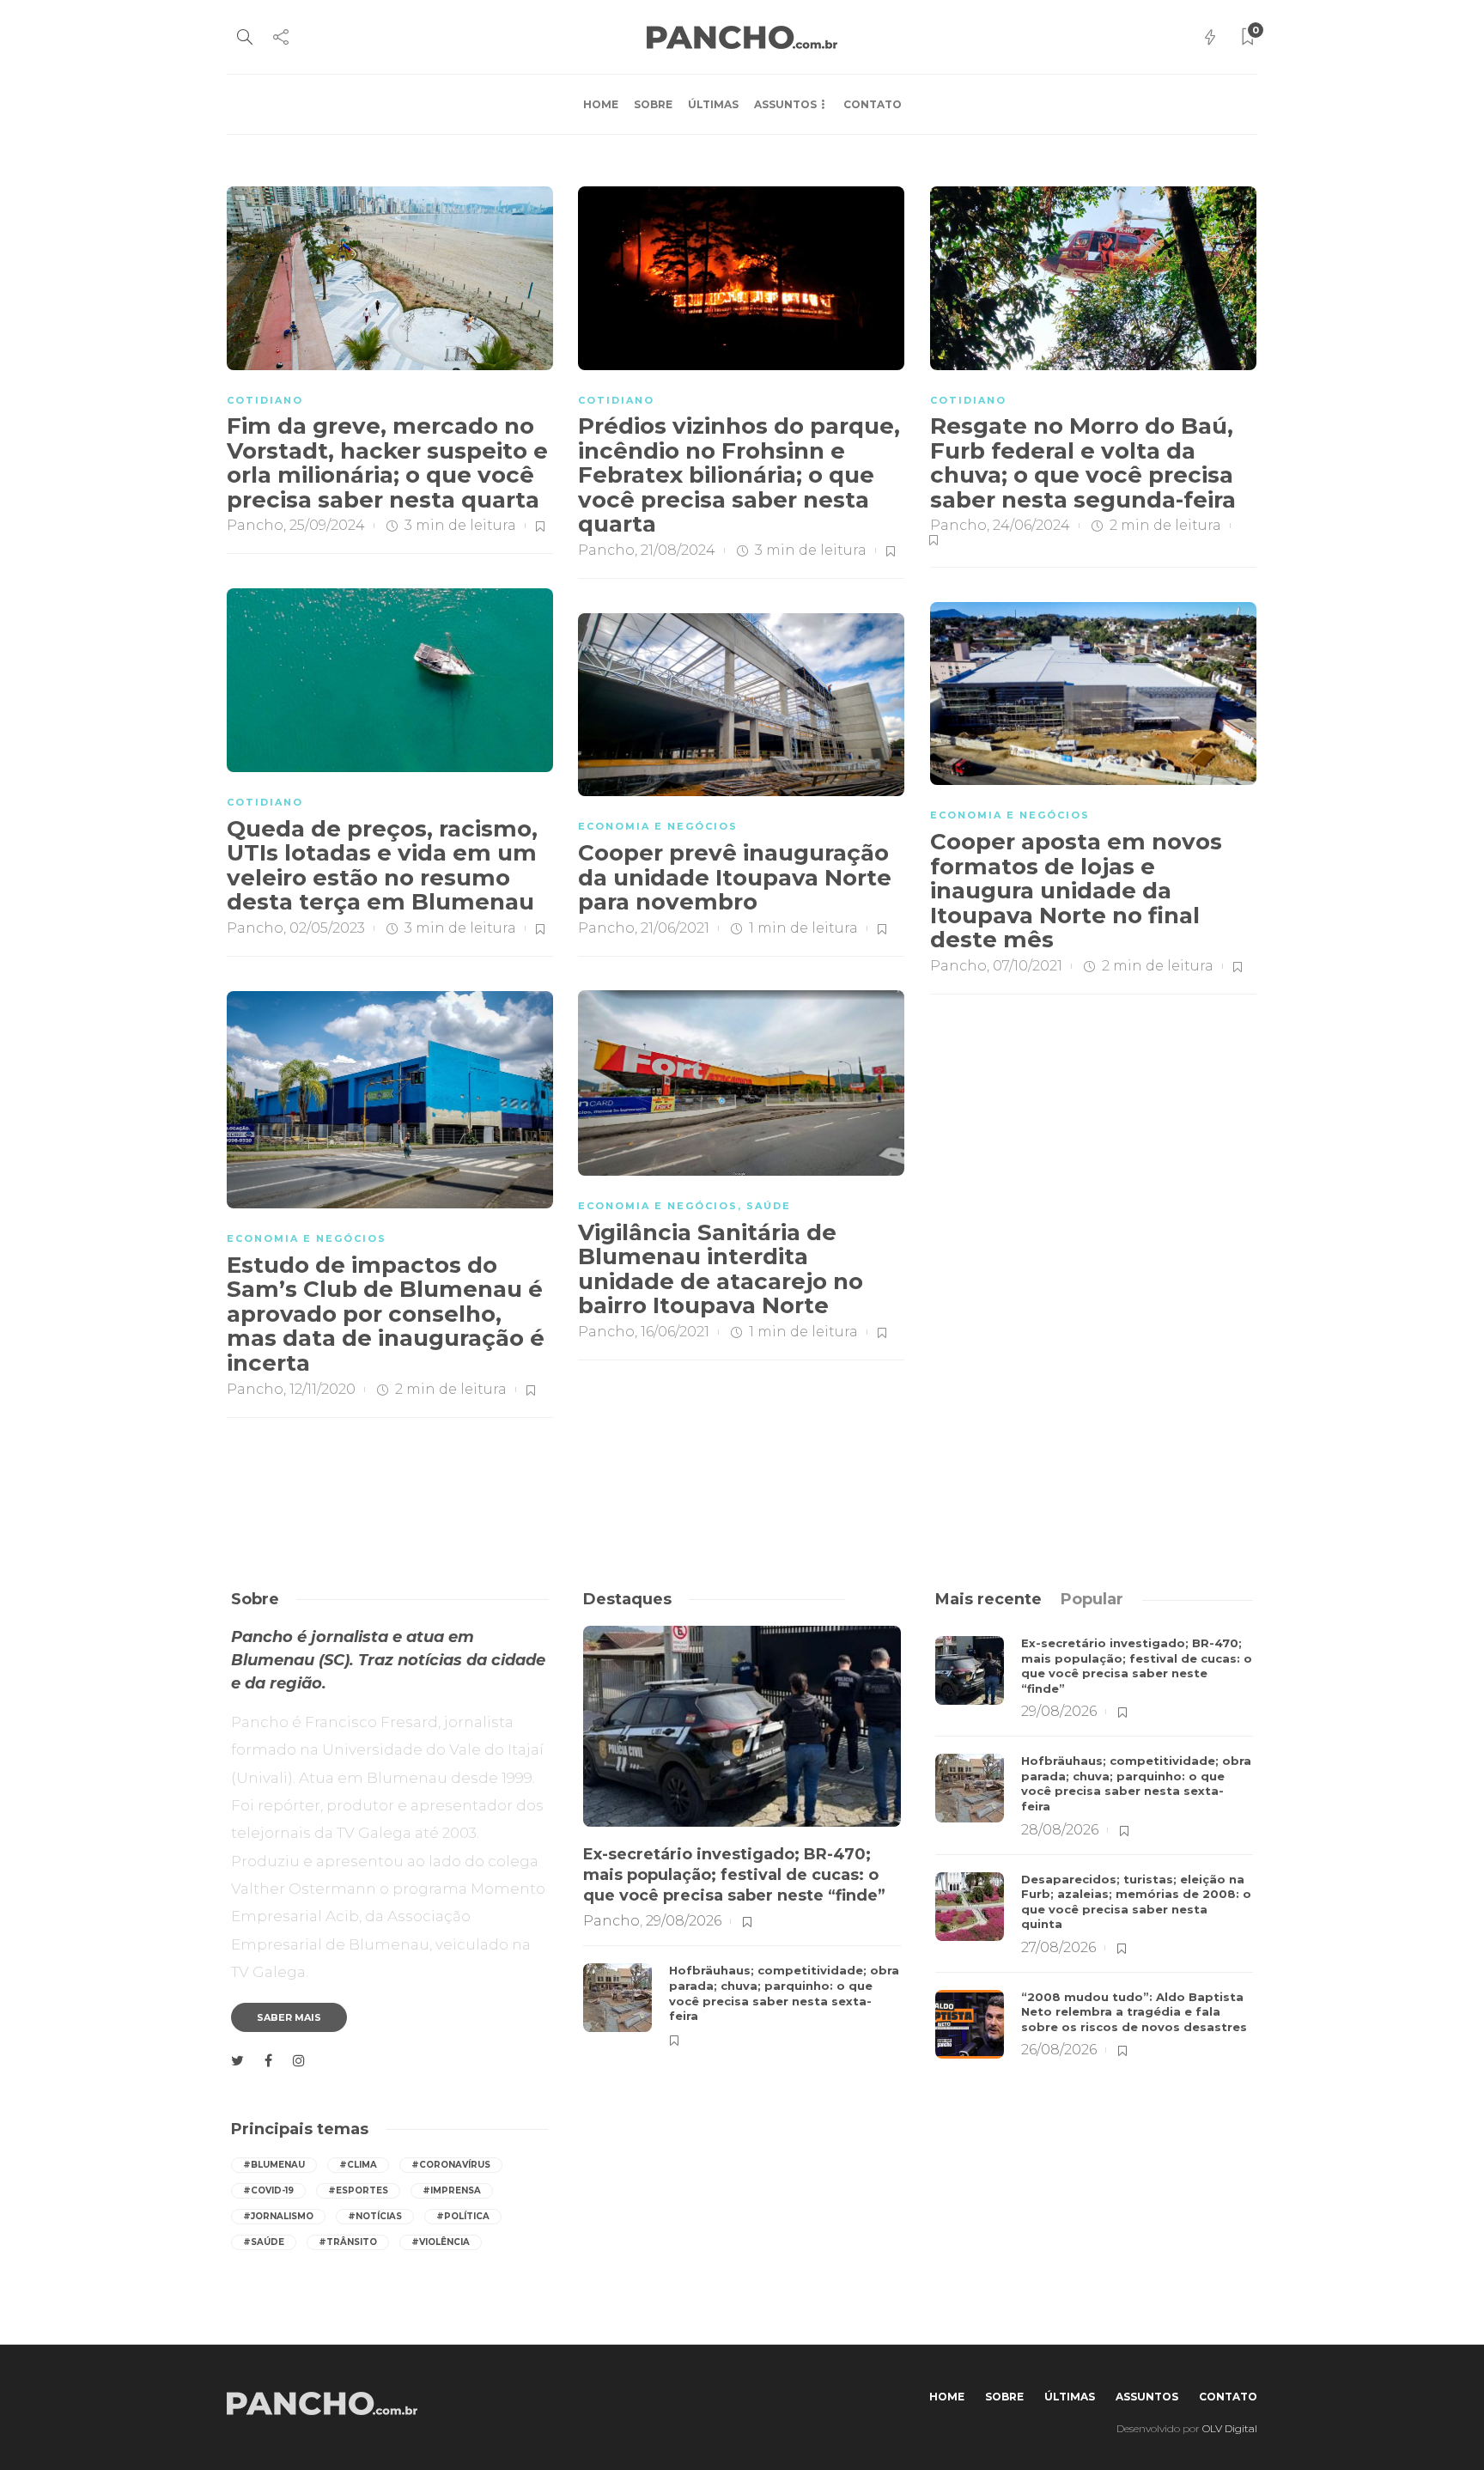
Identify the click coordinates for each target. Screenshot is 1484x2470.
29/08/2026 (684, 1921)
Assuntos (785, 104)
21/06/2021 (675, 928)
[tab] (988, 1599)
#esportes (358, 2190)
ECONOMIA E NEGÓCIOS (1010, 815)
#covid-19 (268, 2190)
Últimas (713, 104)
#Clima (358, 2165)
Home (601, 104)
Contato (873, 104)
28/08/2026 (1060, 1830)
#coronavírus (451, 2165)
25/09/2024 (327, 525)
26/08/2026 (1059, 2050)
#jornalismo (278, 2216)
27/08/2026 (1058, 1947)
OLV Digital (1230, 2428)
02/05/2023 (327, 928)
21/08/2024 (678, 550)
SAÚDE (769, 1206)
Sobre (653, 104)
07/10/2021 (1028, 966)
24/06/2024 (1031, 525)
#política (463, 2216)
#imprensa (452, 2190)
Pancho (255, 525)
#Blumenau (274, 2165)
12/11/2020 (322, 1389)
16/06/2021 (675, 1332)
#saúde (264, 2242)
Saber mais (289, 2017)
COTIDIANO (265, 400)
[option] (742, 1837)
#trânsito (348, 2242)
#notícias (375, 2216)
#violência (441, 2242)
